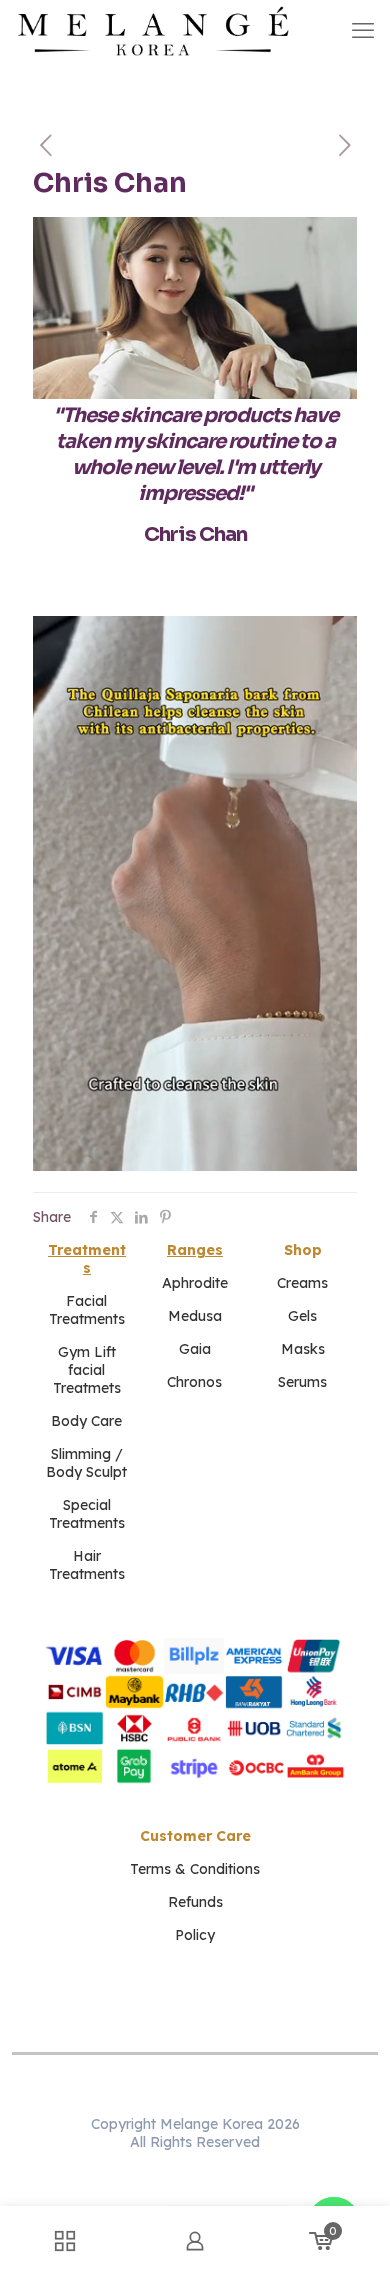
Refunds (195, 1902)
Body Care (86, 1421)
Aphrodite (195, 1283)
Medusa (195, 1316)
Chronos (194, 1382)
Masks (303, 1349)
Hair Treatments (87, 1565)
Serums (302, 1382)
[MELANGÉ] (153, 30)
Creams (302, 1283)
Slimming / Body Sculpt (86, 1463)
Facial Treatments (87, 1310)
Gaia (195, 1349)
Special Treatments (87, 1514)
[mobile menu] (363, 30)
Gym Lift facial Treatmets (87, 1370)
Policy (195, 1935)
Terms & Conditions (195, 1869)
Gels (302, 1316)
